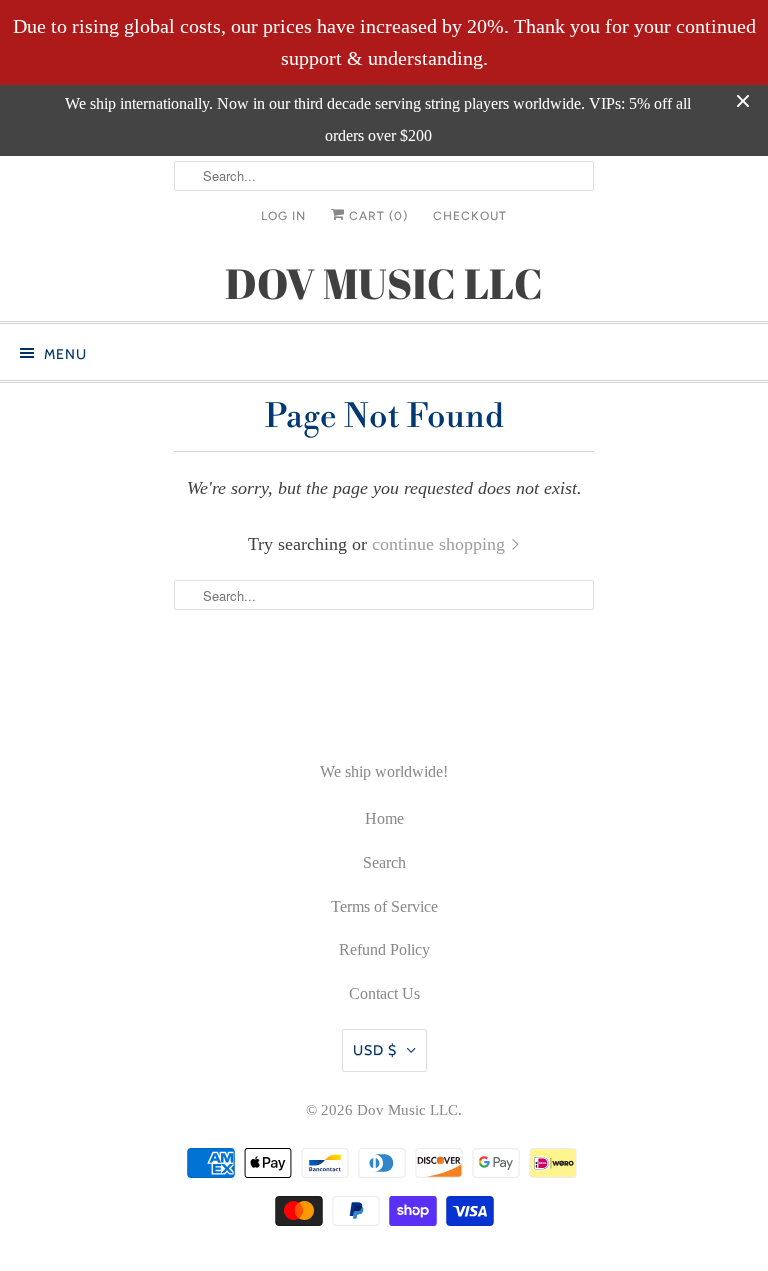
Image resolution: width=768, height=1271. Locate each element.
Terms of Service (384, 906)
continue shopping (441, 544)
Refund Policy (384, 949)
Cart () (376, 216)
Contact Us (384, 993)
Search (384, 862)
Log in (283, 216)
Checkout (470, 216)
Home (384, 818)
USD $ (375, 1050)
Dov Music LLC (407, 1110)
